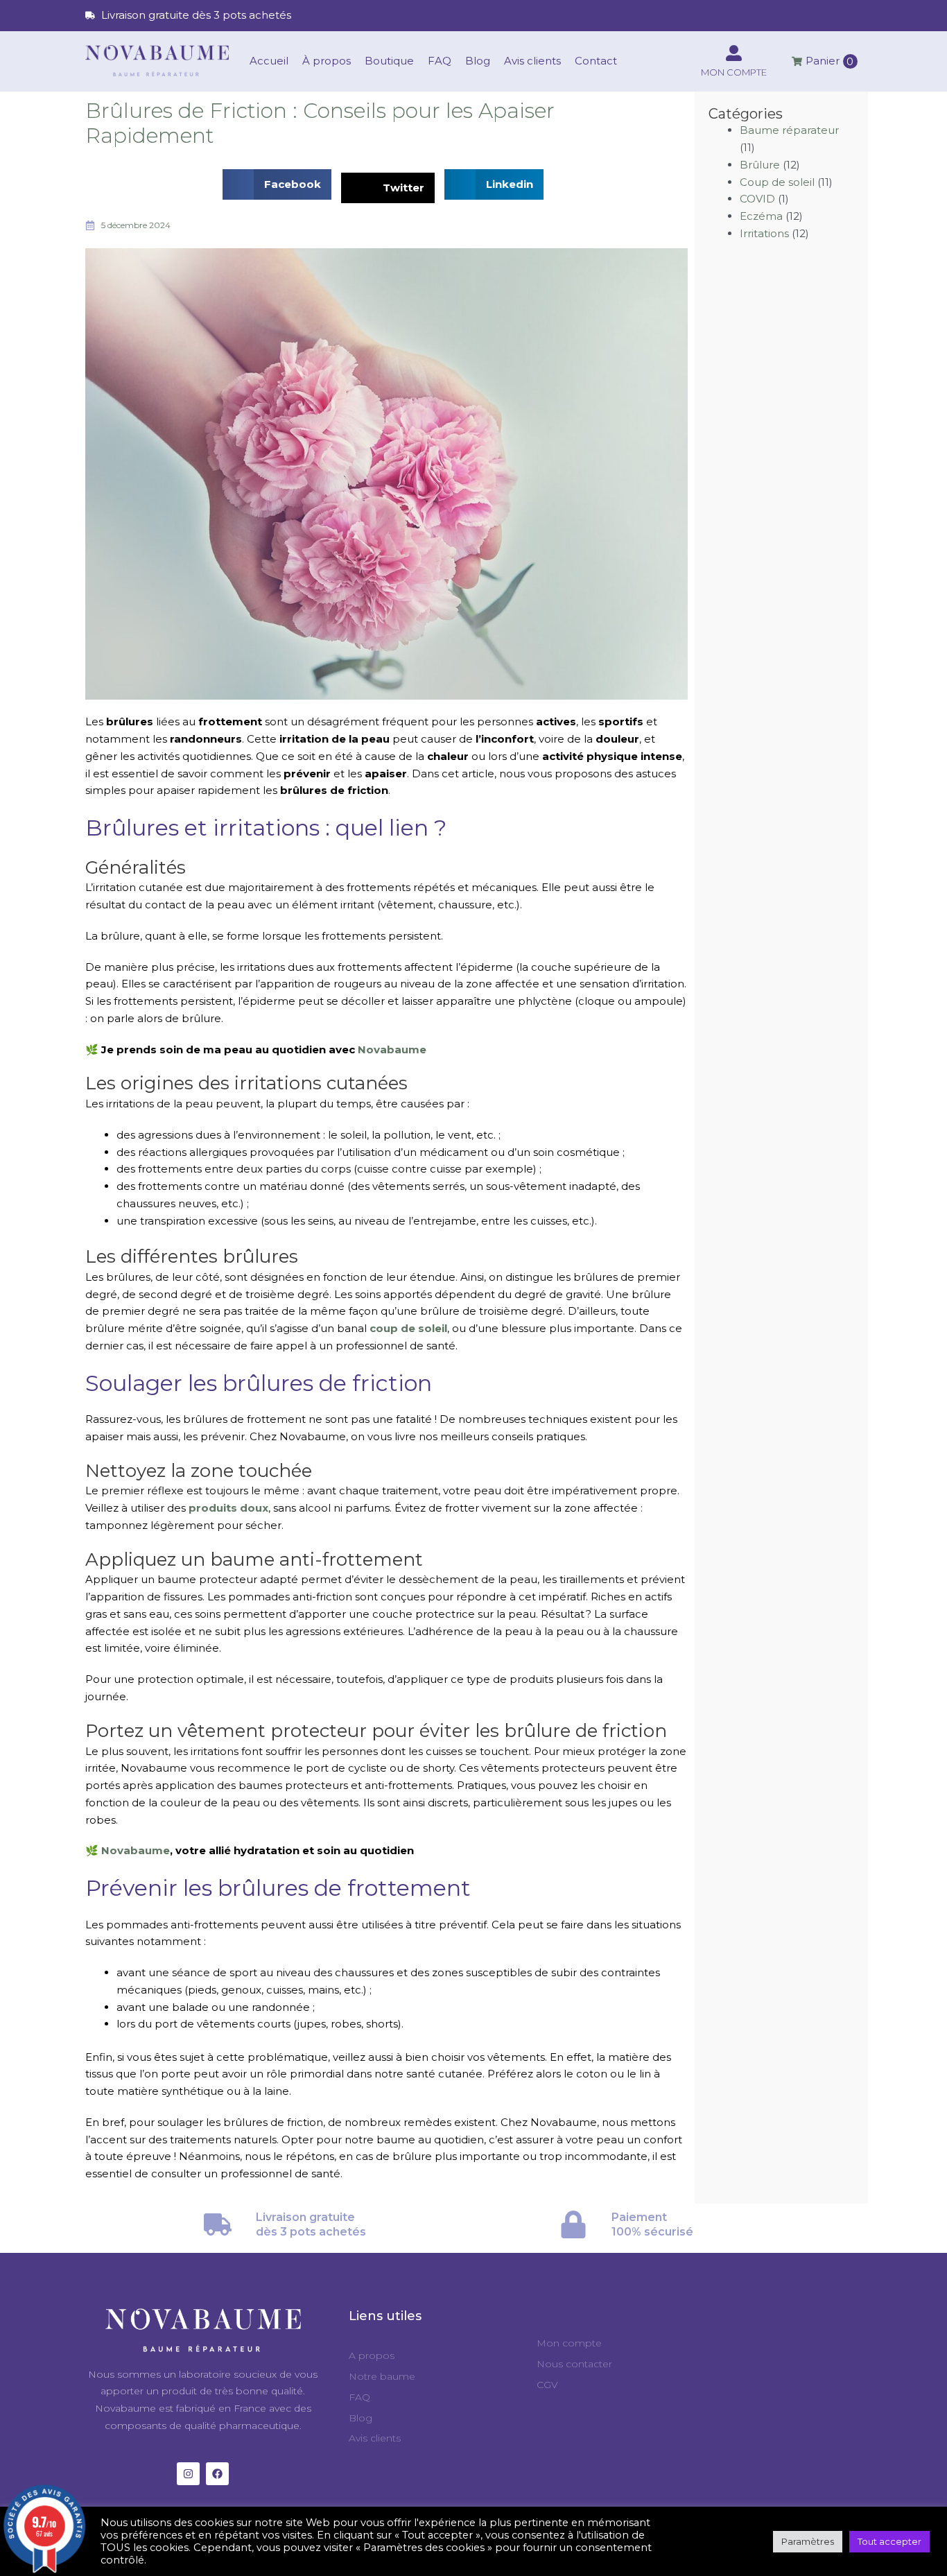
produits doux (228, 1508)
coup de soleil (408, 1328)
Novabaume (392, 1049)
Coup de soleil (777, 182)
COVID (757, 199)
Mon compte (734, 72)
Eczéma (761, 216)
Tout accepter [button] (889, 2541)
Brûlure (760, 165)
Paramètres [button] (808, 2541)
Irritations (764, 233)
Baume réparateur (789, 130)
